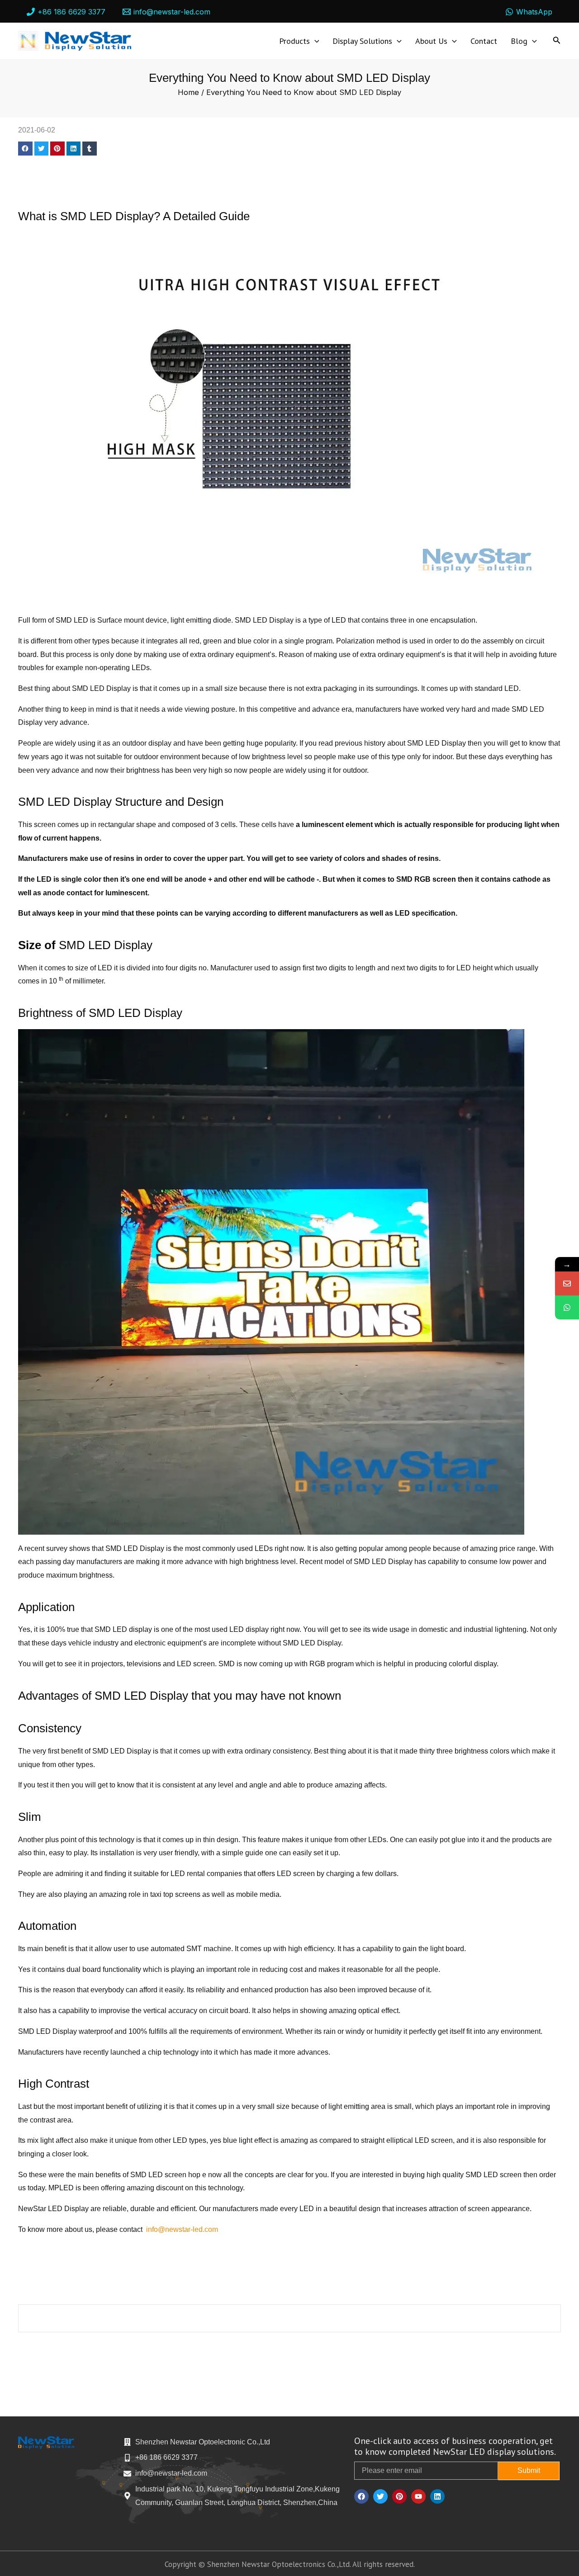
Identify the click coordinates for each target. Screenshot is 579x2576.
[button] (25, 149)
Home (188, 92)
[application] (315, 41)
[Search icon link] (557, 42)
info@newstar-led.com (182, 2229)
